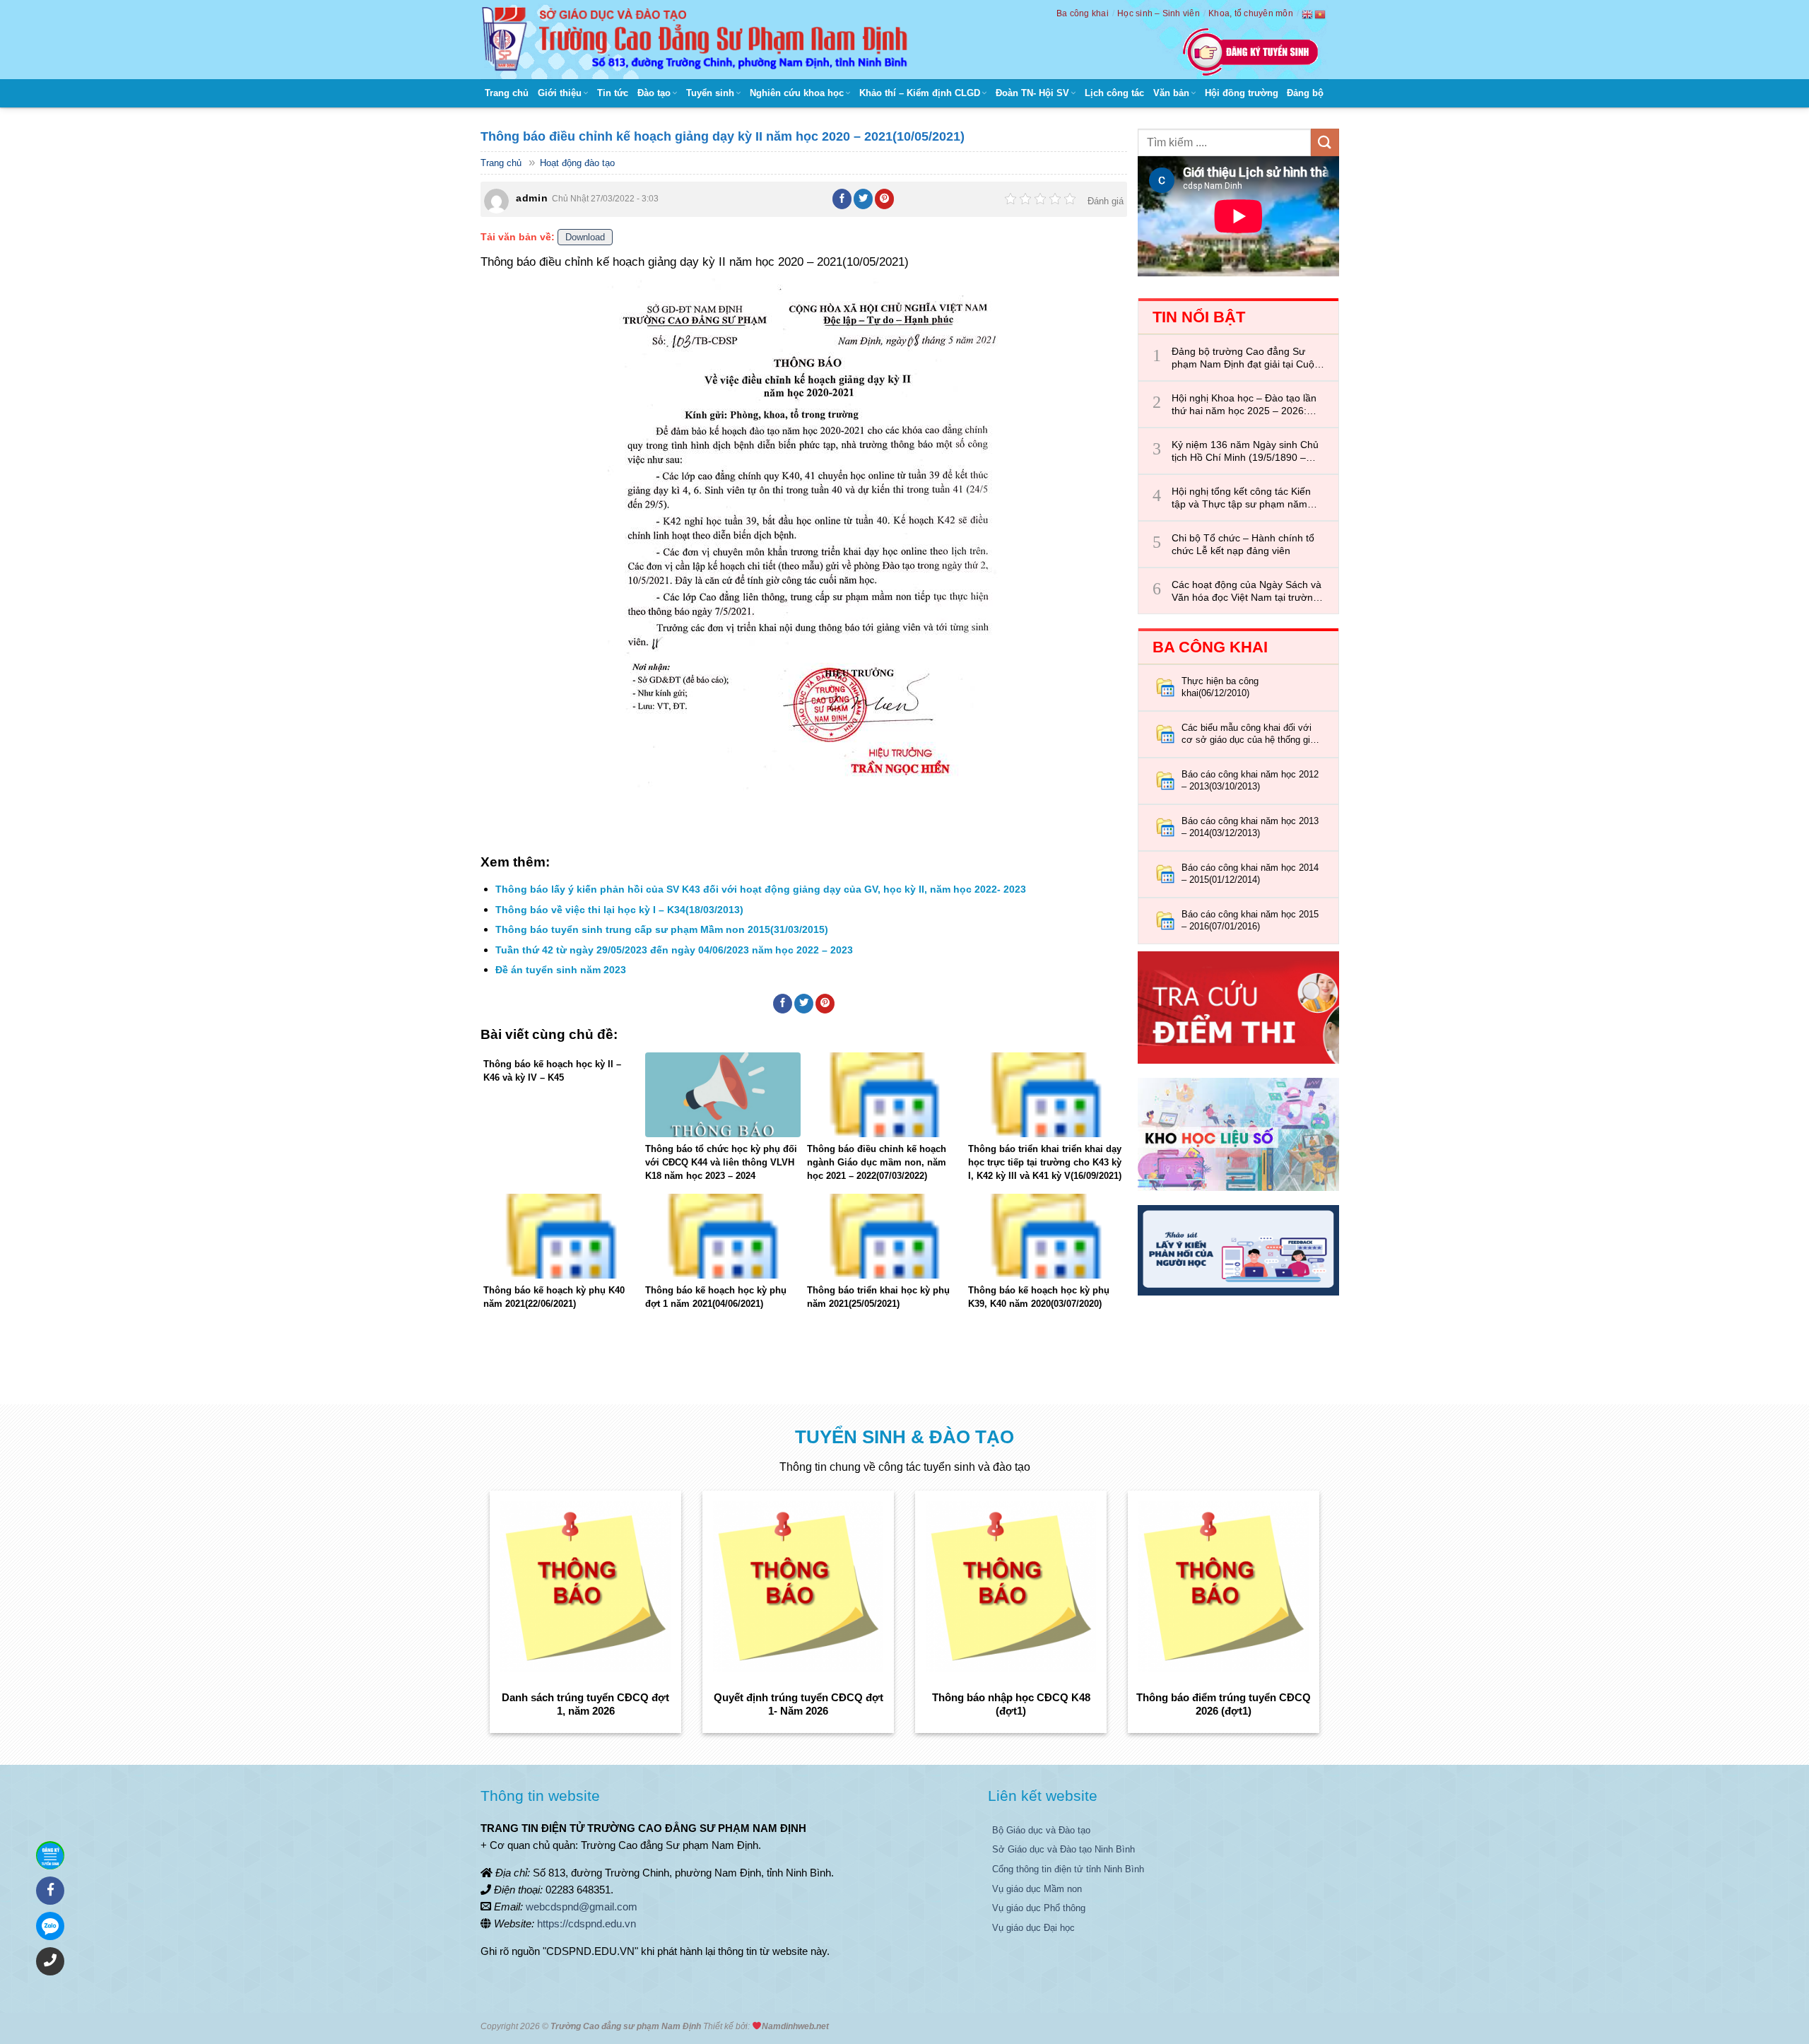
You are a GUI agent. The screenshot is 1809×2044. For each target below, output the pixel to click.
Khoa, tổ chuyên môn (1251, 13)
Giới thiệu (560, 93)
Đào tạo (654, 93)
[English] (1308, 14)
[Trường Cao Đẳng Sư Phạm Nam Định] (698, 40)
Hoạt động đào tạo (577, 163)
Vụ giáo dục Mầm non (1037, 1889)
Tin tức (613, 93)
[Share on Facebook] (842, 199)
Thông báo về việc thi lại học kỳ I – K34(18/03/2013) (619, 910)
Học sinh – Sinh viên (1159, 13)
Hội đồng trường (1242, 93)
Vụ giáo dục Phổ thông (1039, 1908)
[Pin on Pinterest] (885, 199)
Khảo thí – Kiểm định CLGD (920, 93)
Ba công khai (1083, 13)
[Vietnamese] (1321, 14)
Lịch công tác (1114, 93)
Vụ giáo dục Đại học (1033, 1928)
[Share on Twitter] (864, 199)
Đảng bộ (1305, 93)
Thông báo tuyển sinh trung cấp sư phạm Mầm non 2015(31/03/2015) (662, 929)
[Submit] (1325, 142)
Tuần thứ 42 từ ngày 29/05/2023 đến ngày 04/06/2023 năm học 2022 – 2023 (674, 950)
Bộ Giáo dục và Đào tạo (1041, 1830)
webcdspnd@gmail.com (582, 1907)
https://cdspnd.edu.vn (587, 1923)
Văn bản (1171, 93)
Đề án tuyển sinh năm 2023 (561, 970)
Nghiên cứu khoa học (797, 93)
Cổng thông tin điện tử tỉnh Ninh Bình (1068, 1869)
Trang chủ (507, 93)
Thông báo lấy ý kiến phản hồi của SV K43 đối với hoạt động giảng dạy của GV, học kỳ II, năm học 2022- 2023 (761, 889)
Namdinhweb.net (795, 2026)
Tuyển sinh (710, 93)
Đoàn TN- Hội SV (1032, 93)
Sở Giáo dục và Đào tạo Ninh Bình (1063, 1849)
